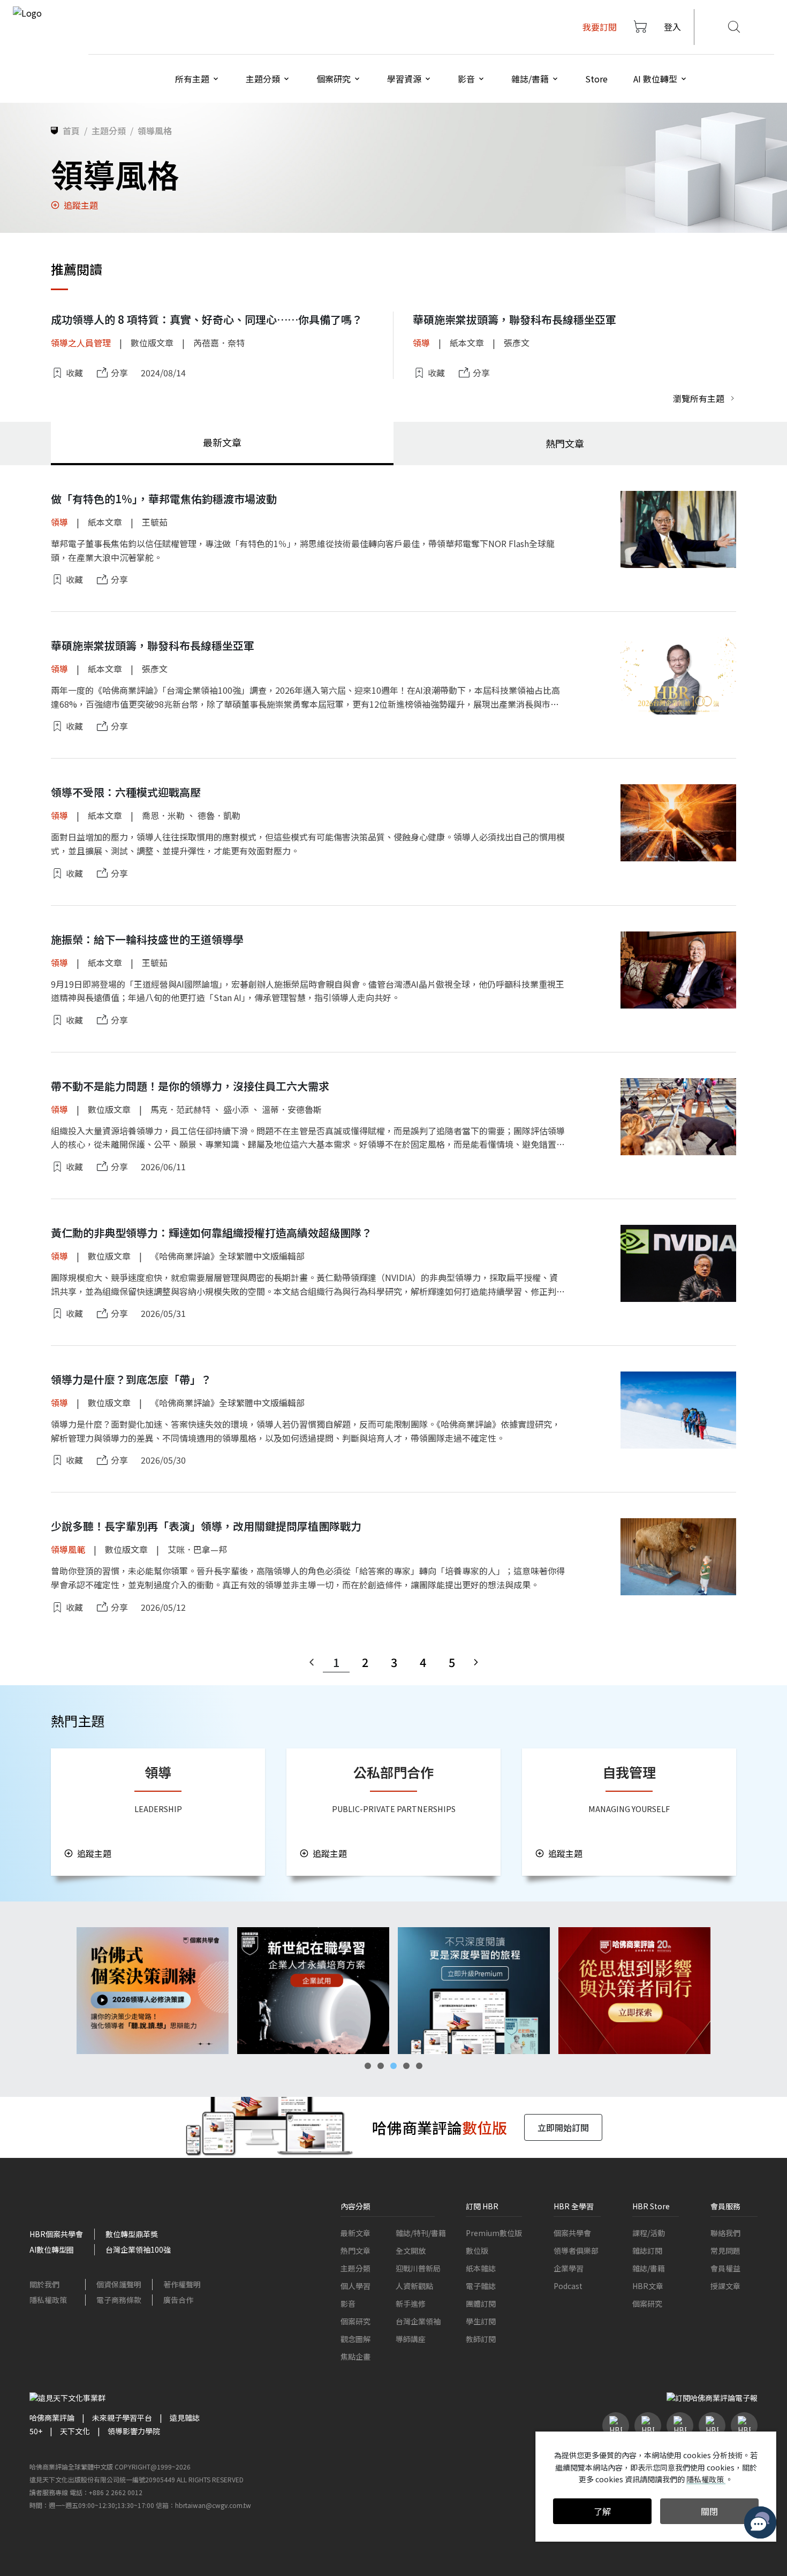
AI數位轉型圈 (52, 2249)
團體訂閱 (481, 2304)
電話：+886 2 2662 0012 (106, 2492)
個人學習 (355, 2286)
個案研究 (355, 2321)
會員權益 (725, 2268)
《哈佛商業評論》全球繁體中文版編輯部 (228, 1256)
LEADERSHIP (158, 1809)
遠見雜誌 (185, 2418)
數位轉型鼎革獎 (132, 2234)
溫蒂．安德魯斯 (292, 1109)
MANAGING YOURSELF (629, 1809)
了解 (602, 2511)
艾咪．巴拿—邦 (197, 1549)
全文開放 (411, 2251)
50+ (36, 2431)
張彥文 (517, 343)
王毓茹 (155, 522)
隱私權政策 (48, 2300)
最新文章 (355, 2233)
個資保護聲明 (119, 2284)
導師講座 (411, 2339)
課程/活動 (649, 2233)
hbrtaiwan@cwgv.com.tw (213, 2505)
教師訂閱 (481, 2339)
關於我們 (44, 2284)
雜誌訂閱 (647, 2251)
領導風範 (68, 1549)
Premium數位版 (494, 2233)
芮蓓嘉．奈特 (219, 343)
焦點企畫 (355, 2357)
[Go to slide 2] (381, 2066)
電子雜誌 (481, 2286)
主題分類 (355, 2268)
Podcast (568, 2286)
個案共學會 (572, 2233)
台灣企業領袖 (418, 2321)
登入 (672, 27)
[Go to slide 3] (393, 2066)
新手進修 (411, 2304)
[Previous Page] (312, 1662)
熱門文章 (355, 2251)
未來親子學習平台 (122, 2418)
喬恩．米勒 (163, 815)
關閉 (709, 2511)
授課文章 (725, 2286)
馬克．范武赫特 (180, 1109)
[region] (393, 1991)
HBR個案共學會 (56, 2234)
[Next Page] (476, 1662)
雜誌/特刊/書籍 (421, 2233)
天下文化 (75, 2431)
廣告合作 (178, 2300)
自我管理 (629, 1772)
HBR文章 (648, 2286)
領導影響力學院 (134, 2431)
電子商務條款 (119, 2300)
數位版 (477, 2251)
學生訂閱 (481, 2321)
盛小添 (236, 1109)
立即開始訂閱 (563, 2127)
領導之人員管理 (81, 343)
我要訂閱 (600, 27)
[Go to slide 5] (419, 2066)
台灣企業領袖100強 (138, 2249)
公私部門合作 (393, 1772)
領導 (421, 343)
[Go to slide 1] (368, 2066)
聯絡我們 (725, 2233)
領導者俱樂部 (576, 2251)
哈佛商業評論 (52, 2418)
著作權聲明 (182, 2284)
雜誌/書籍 (649, 2268)
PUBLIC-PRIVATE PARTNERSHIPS (394, 1809)
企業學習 (569, 2268)
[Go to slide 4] (406, 2066)
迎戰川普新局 (418, 2268)
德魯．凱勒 (219, 815)
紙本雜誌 (481, 2268)
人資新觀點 (414, 2286)
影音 (348, 2304)
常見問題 (725, 2251)
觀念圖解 (355, 2339)
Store (596, 79)
